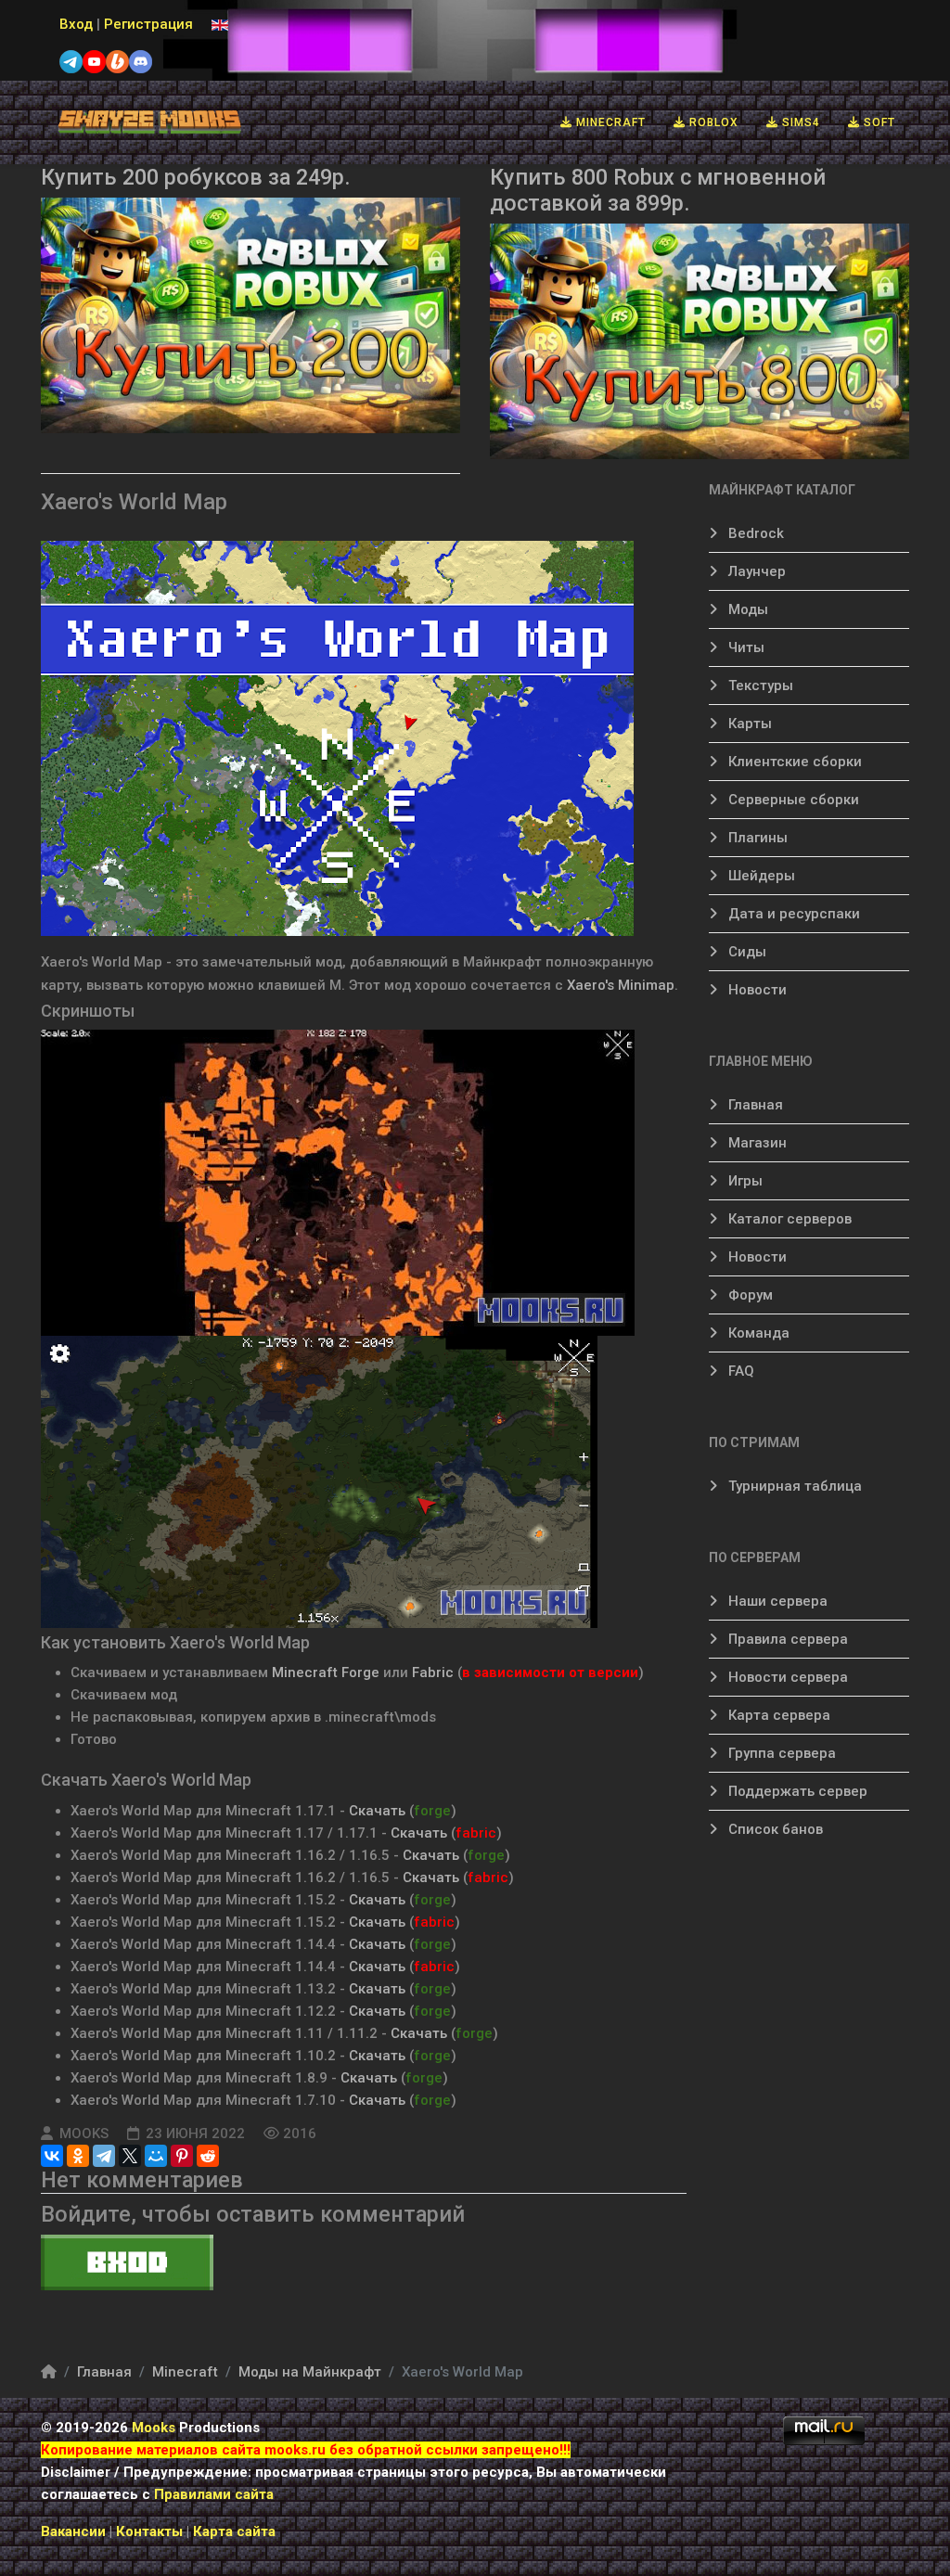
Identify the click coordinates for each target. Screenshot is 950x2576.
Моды (746, 609)
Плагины (756, 838)
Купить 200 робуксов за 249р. (196, 177)
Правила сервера (786, 1639)
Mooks (154, 2428)
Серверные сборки (792, 800)
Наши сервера (776, 1601)
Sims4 (799, 122)
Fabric (433, 1672)
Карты (748, 724)
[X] (130, 2156)
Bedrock (754, 533)
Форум (749, 1295)
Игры (744, 1181)
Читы (745, 647)
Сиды (745, 952)
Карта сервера (777, 1715)
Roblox (712, 122)
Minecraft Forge (326, 1672)
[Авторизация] (364, 2262)
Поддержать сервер (796, 1791)
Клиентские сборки (793, 762)
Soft (878, 122)
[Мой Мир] (156, 2156)
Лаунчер (755, 571)
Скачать (379, 1811)
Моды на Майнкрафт (310, 2372)
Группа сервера (780, 1753)
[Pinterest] (182, 2156)
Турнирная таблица (793, 1486)
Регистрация (148, 24)
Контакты (151, 2531)
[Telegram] (104, 2156)
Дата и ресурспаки (792, 914)
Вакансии (73, 2531)
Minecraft (609, 122)
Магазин (756, 1143)
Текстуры (759, 686)
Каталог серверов (788, 1219)
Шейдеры (760, 876)
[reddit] (208, 2156)
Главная (754, 1105)
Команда (757, 1333)
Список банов (774, 1829)
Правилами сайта (214, 2494)
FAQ (739, 1371)
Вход (76, 24)
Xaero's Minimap (621, 985)
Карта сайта (234, 2531)
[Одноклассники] (78, 2156)
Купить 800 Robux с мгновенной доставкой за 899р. (658, 190)
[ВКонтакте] (52, 2156)
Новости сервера (786, 1677)
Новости (756, 990)
